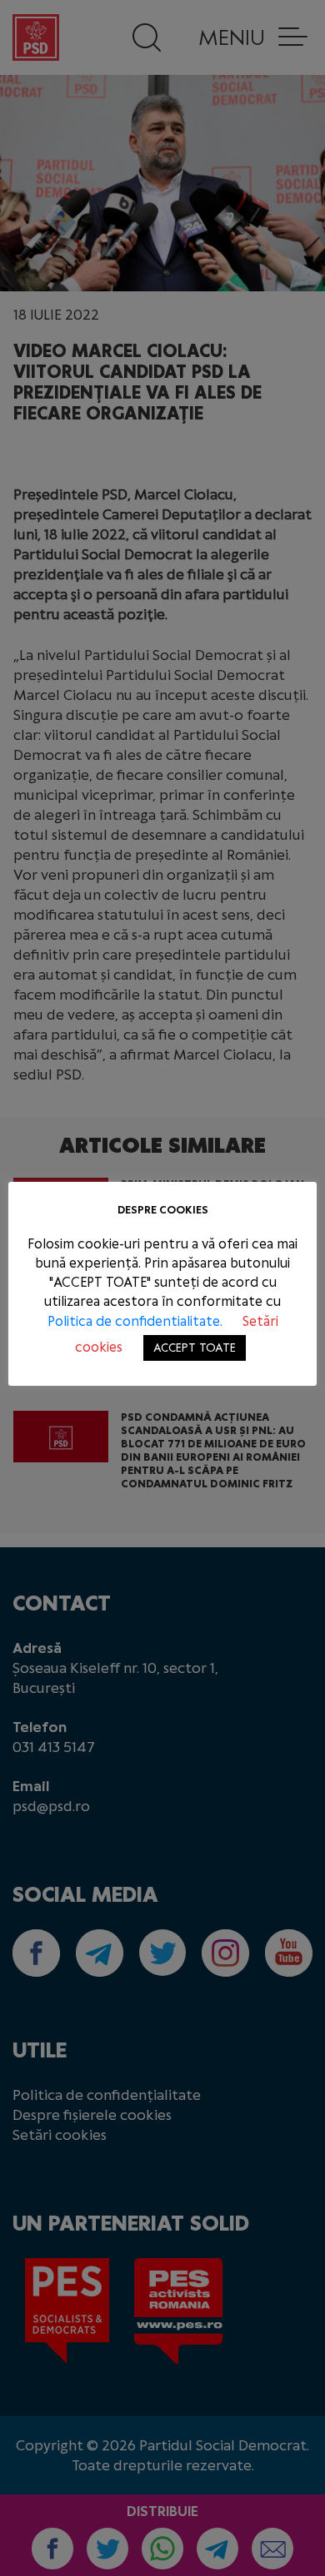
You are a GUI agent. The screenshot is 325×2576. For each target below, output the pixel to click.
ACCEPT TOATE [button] (195, 1348)
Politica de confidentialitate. (137, 1321)
